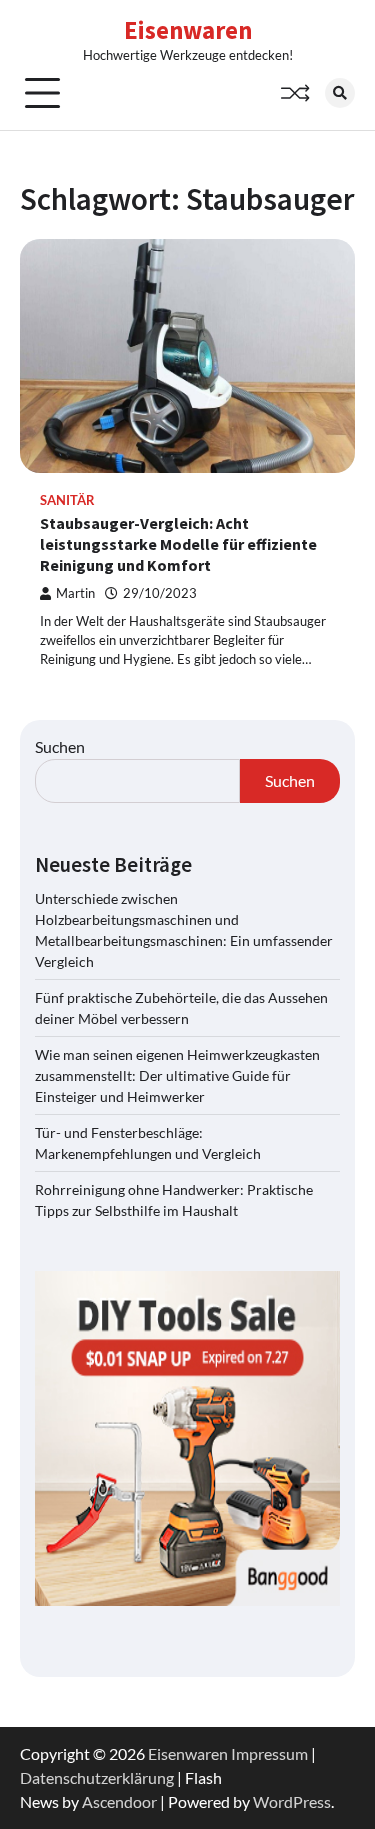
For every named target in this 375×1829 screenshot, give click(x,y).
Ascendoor (119, 1801)
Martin (75, 593)
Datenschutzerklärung (97, 1777)
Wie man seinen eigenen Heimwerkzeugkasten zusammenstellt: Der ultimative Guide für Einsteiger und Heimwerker (177, 1075)
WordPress (292, 1801)
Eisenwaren (188, 30)
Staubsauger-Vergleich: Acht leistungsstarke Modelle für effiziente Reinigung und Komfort (178, 544)
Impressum (269, 1753)
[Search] (340, 93)
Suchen (60, 746)
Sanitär (67, 500)
